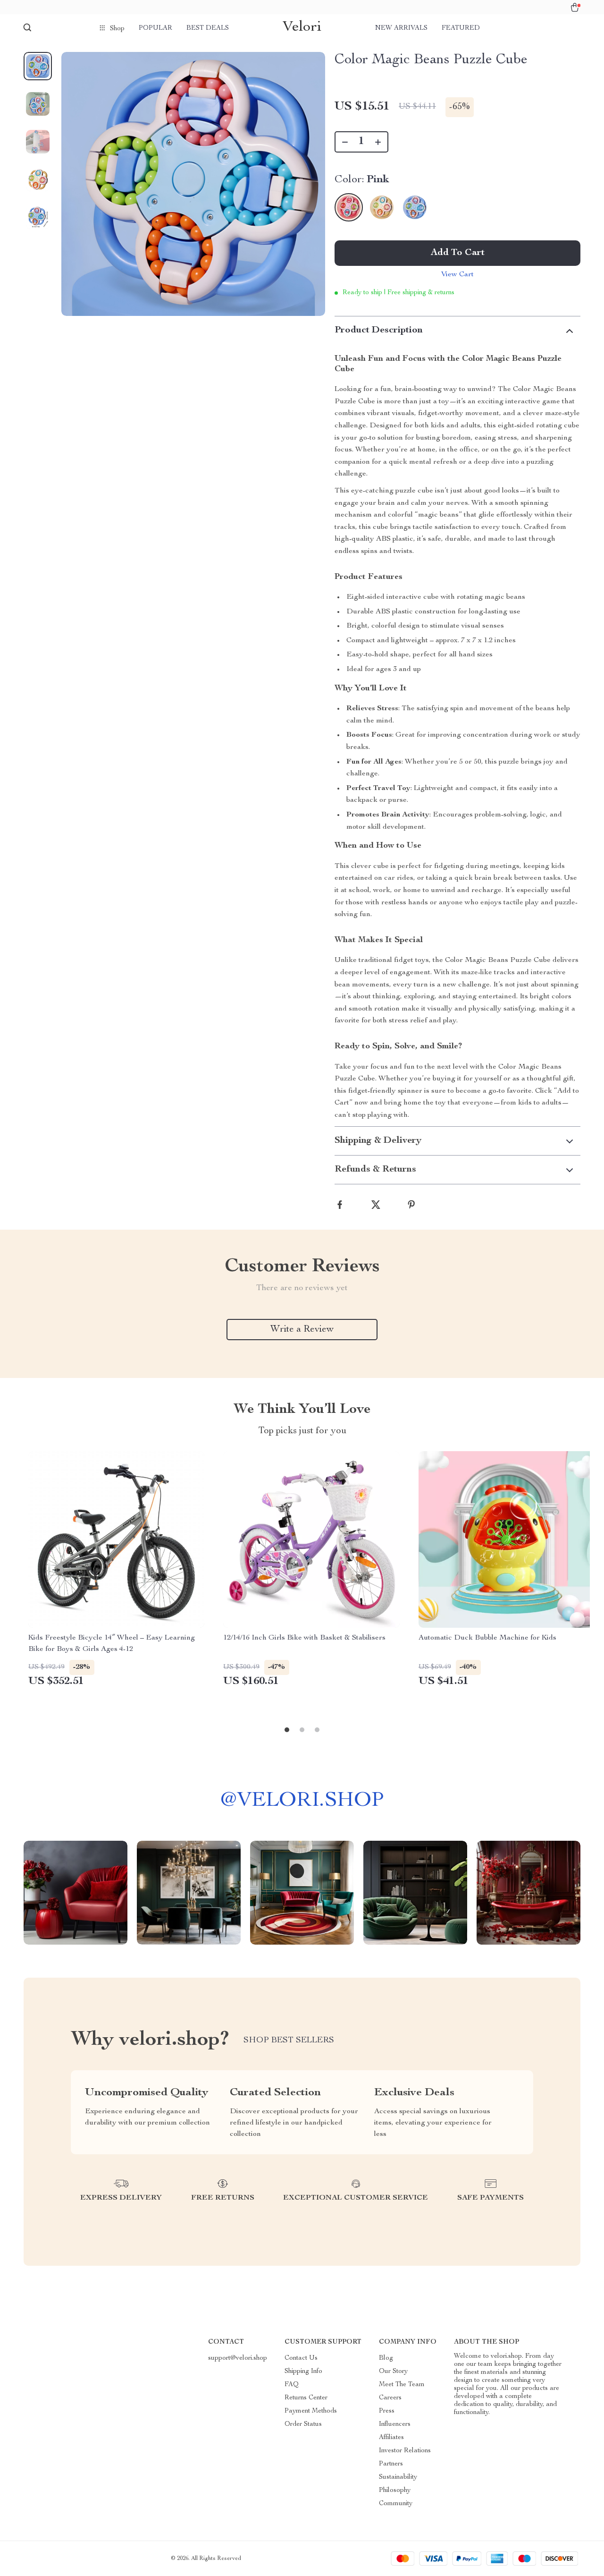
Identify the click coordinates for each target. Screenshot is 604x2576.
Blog (386, 2358)
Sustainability (398, 2477)
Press (387, 2411)
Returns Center (306, 2398)
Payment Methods (311, 2411)
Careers (390, 2398)
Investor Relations (405, 2451)
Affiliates (391, 2438)
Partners (391, 2464)
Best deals (208, 28)
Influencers (395, 2424)
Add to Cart (458, 253)
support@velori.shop (238, 2358)
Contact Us (301, 2358)
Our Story (393, 2372)
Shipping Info (303, 2372)
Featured (461, 28)
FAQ (292, 2385)
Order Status (303, 2424)
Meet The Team (402, 2385)
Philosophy (395, 2491)
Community (396, 2504)
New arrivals (401, 28)
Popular (155, 28)
